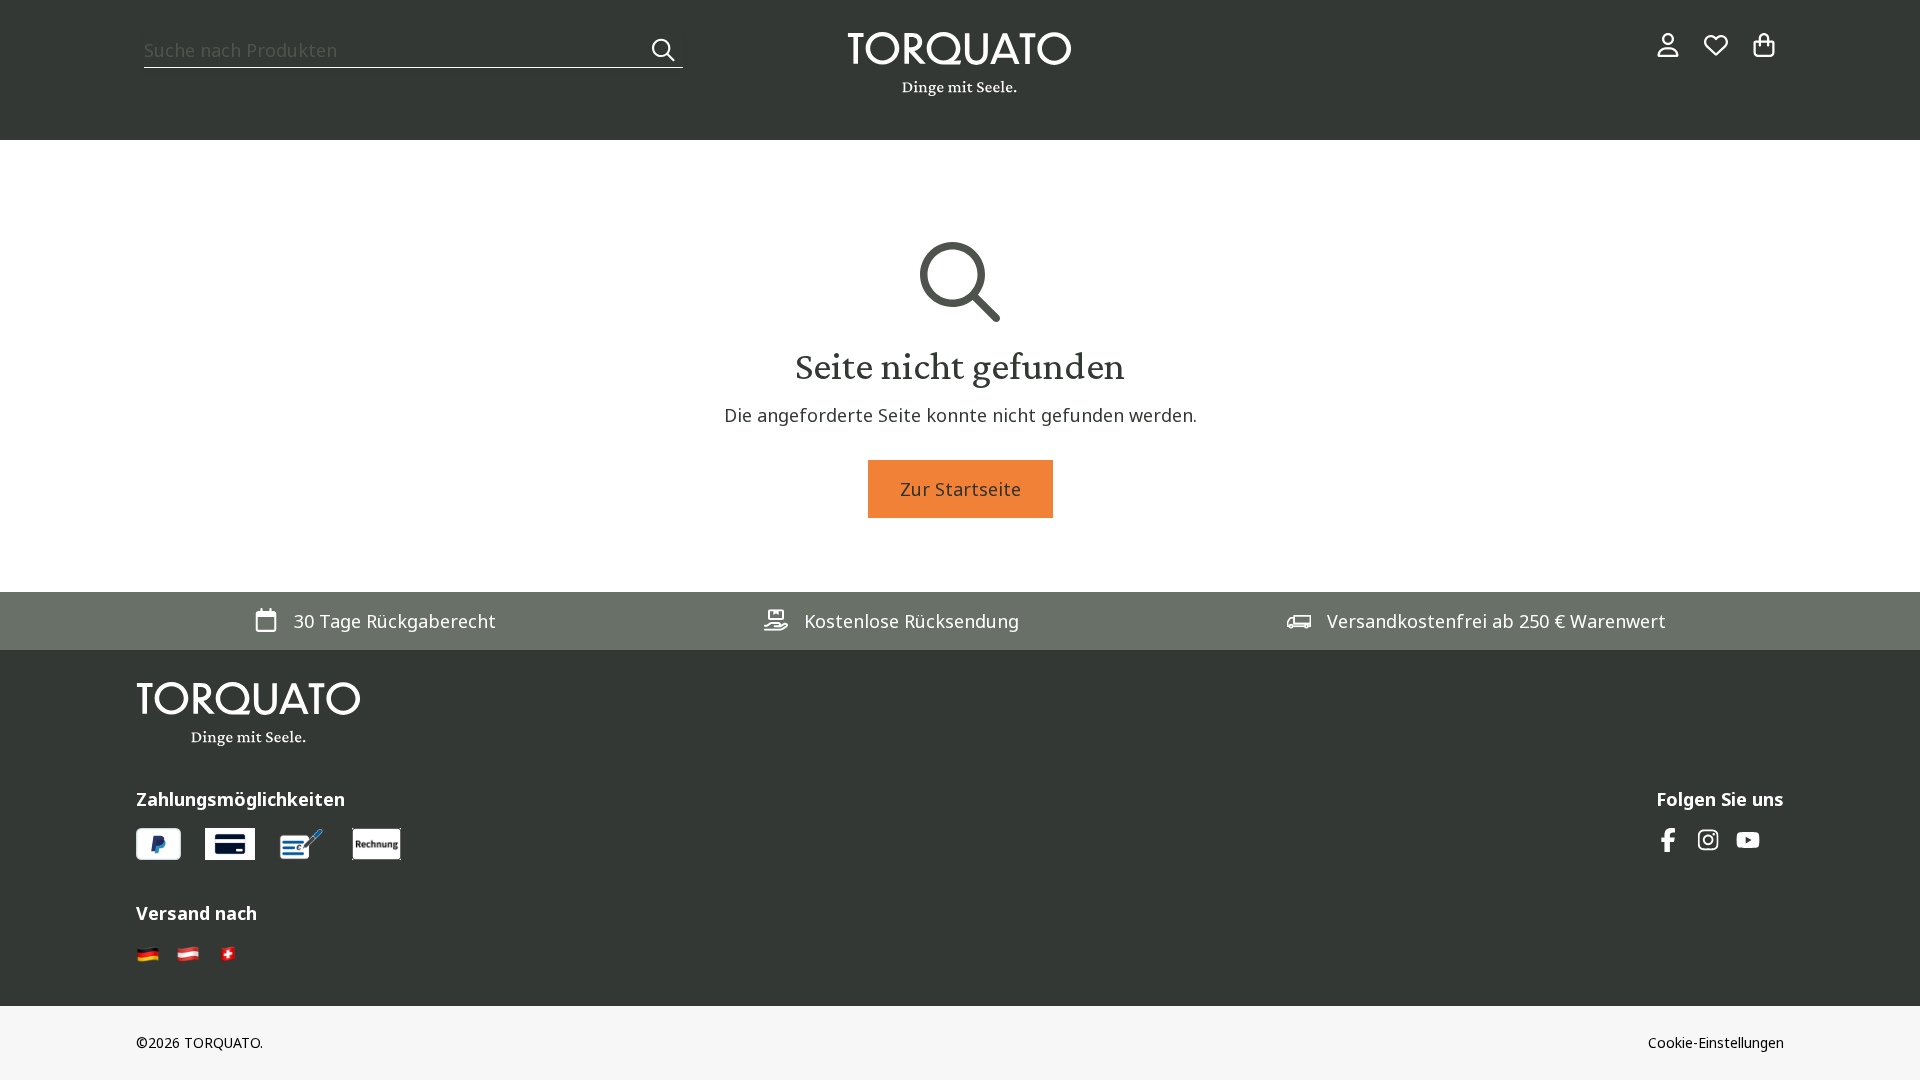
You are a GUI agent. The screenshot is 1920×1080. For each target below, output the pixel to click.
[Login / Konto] (1668, 45)
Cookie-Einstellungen (1716, 1042)
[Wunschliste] (1716, 45)
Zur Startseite (960, 489)
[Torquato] (959, 64)
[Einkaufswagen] (1764, 45)
